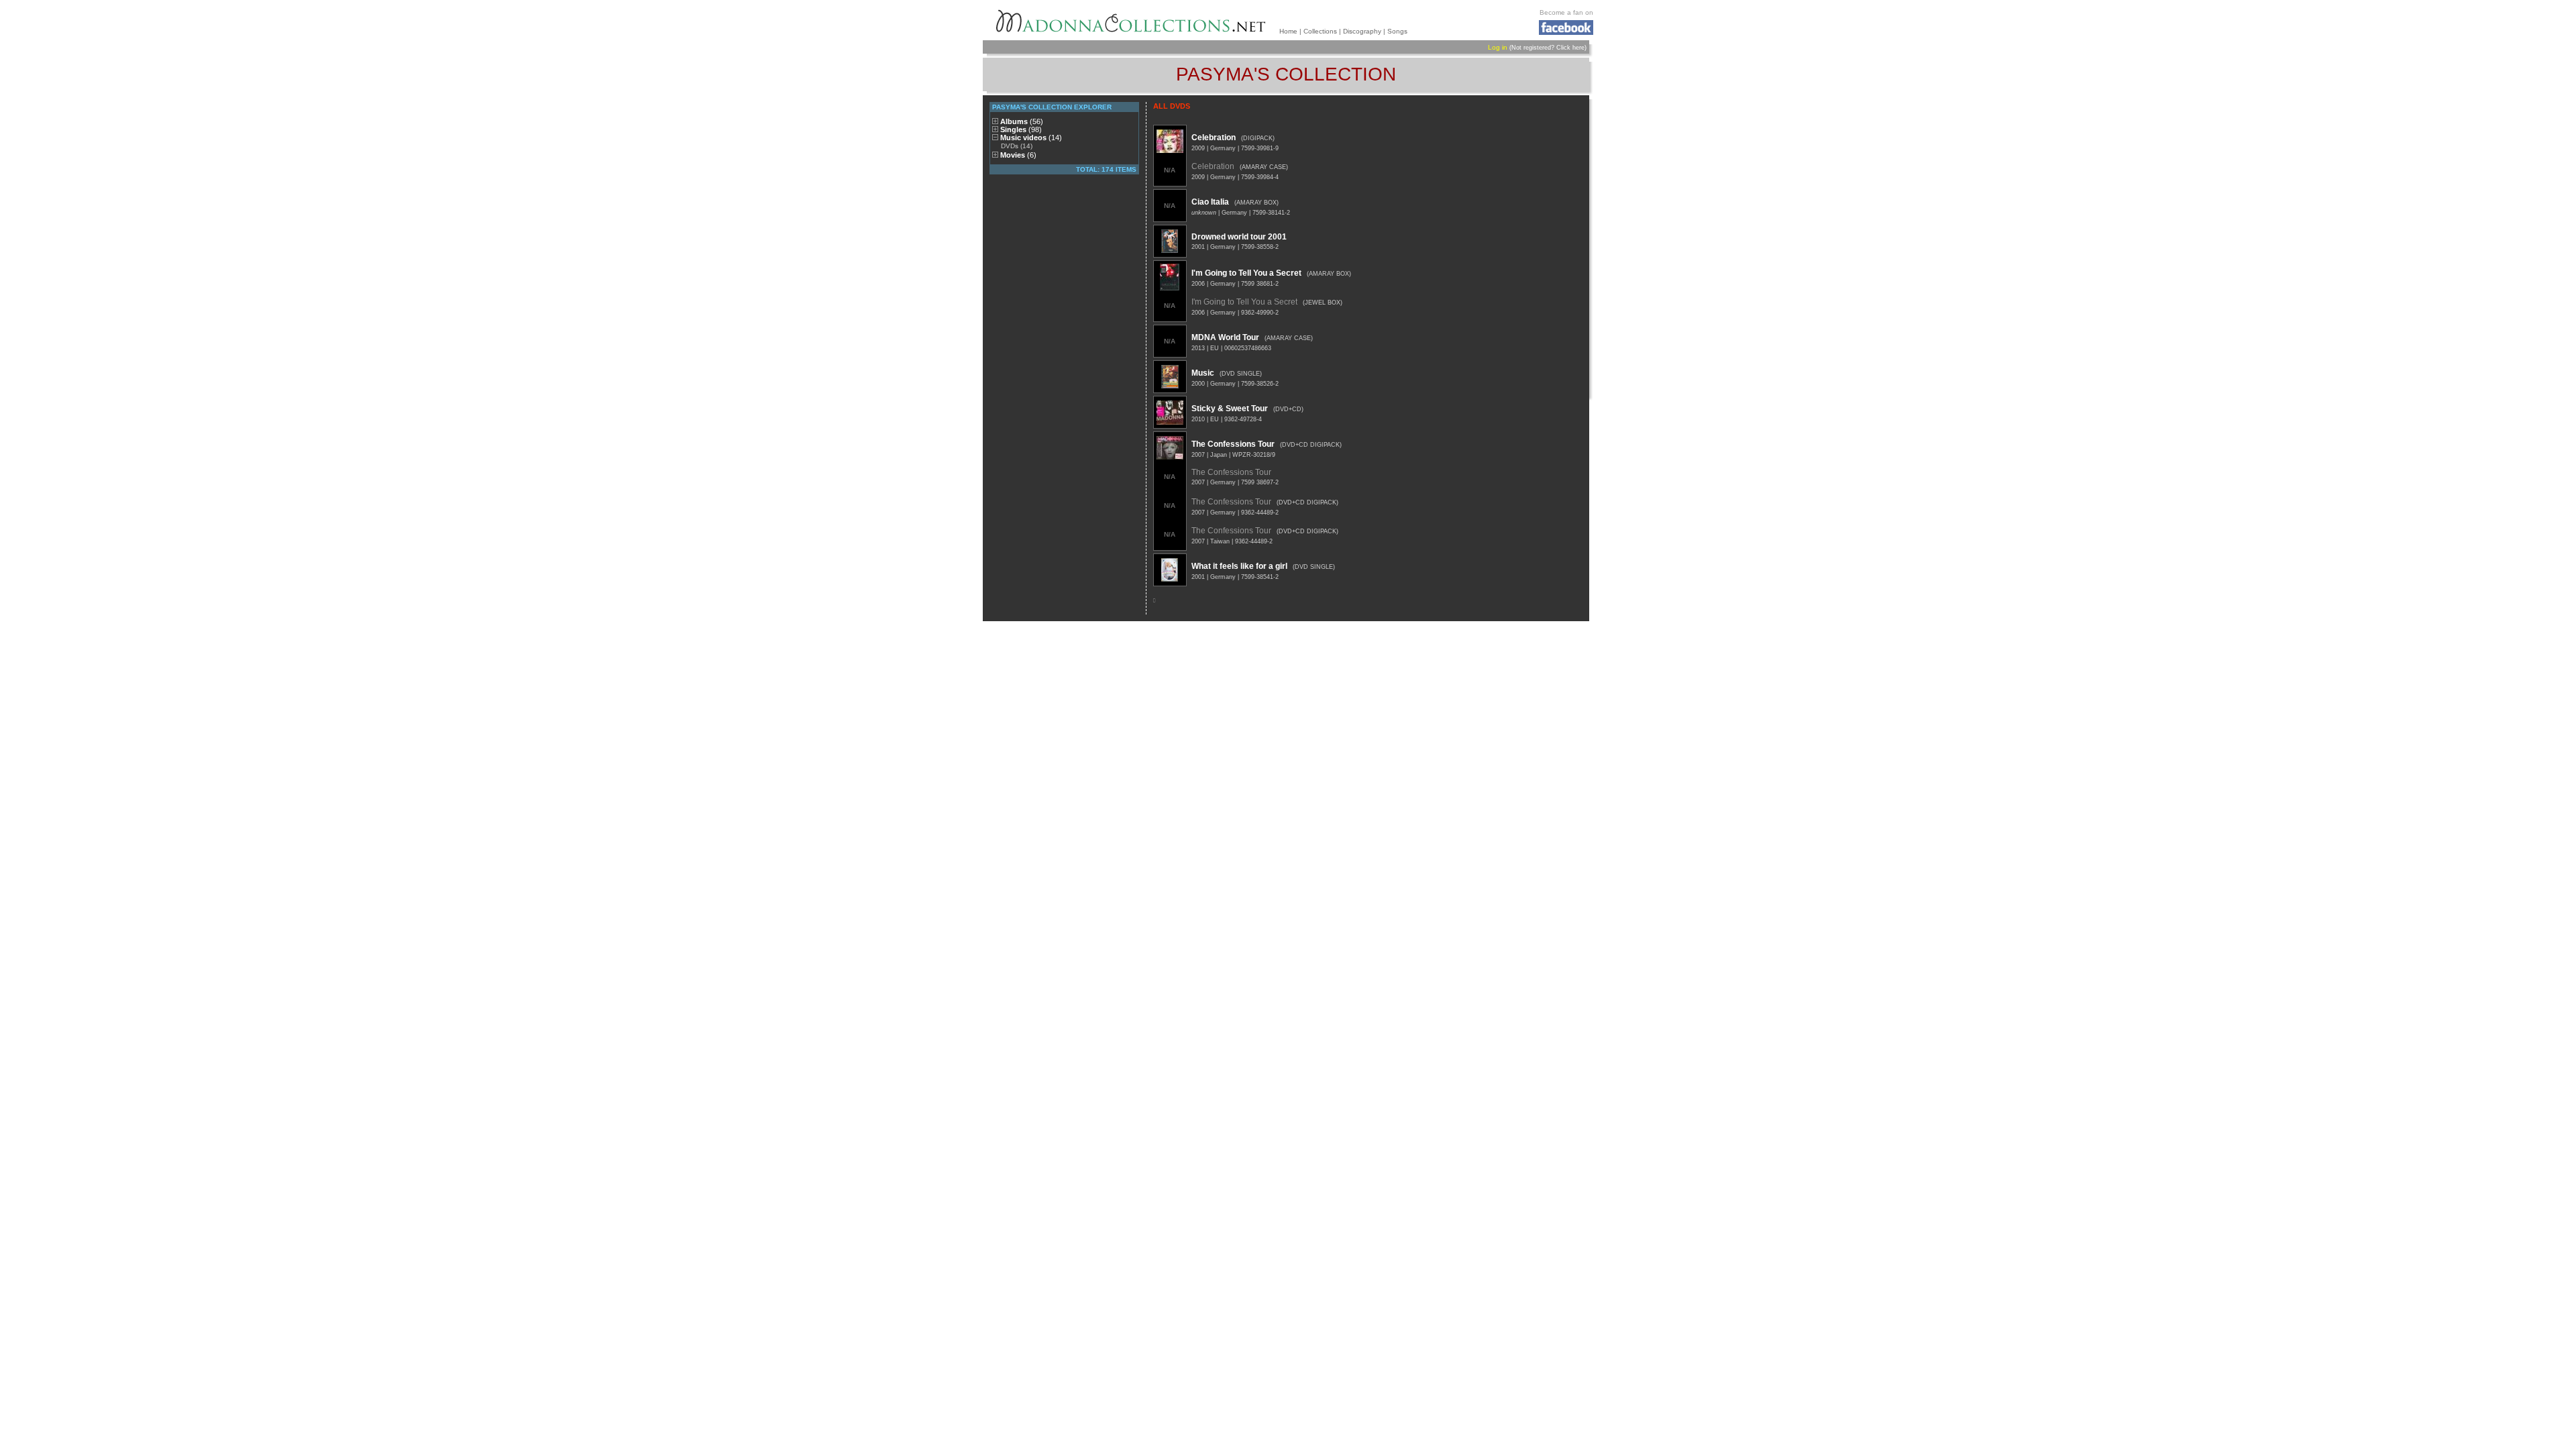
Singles (1021, 129)
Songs (1397, 31)
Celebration (1214, 138)
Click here (1570, 48)
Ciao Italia (1210, 202)
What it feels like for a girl (1239, 566)
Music (1203, 373)
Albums (1022, 121)
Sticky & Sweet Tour (1230, 409)
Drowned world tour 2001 (1239, 237)
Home (1288, 31)
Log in (1498, 47)
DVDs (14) (1017, 146)
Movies (1018, 155)
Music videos (1031, 138)
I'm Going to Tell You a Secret (1246, 273)
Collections (1320, 31)
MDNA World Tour (1225, 337)
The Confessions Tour (1233, 444)
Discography (1362, 31)
